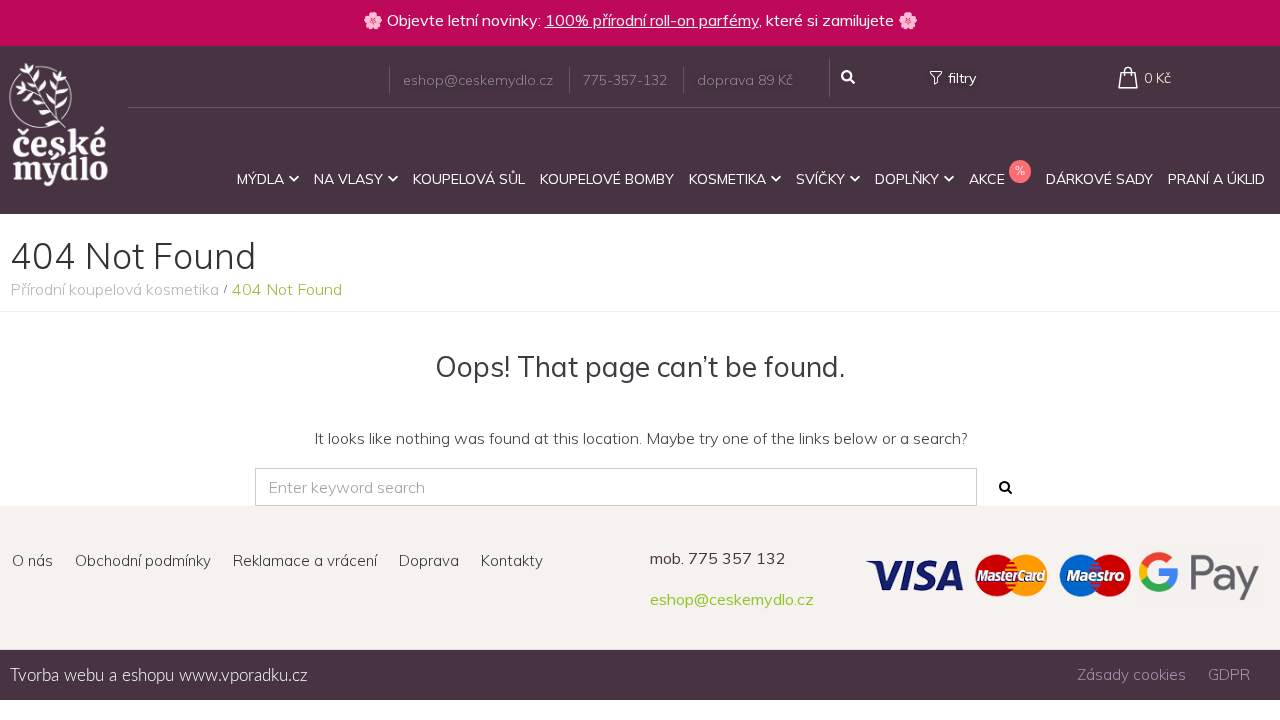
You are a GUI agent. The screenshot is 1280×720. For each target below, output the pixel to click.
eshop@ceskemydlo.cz (732, 599)
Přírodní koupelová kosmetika (114, 289)
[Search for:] (616, 487)
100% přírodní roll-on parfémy (652, 20)
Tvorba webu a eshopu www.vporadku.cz (159, 675)
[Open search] (848, 78)
